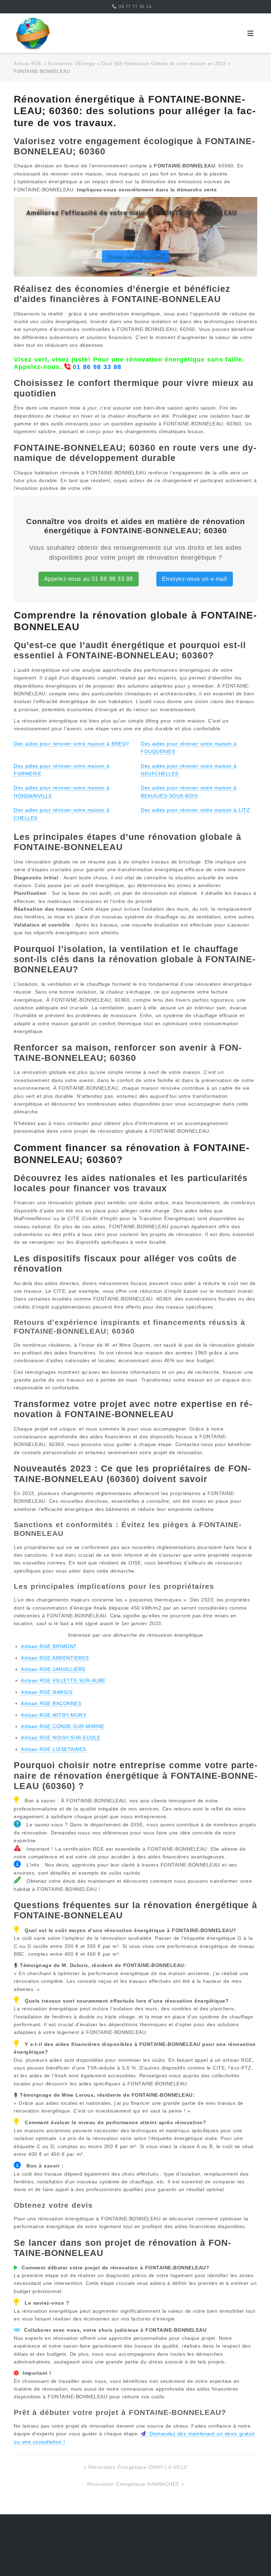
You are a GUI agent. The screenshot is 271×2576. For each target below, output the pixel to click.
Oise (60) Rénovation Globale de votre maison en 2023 (164, 64)
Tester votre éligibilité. (136, 256)
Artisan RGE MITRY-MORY (53, 1715)
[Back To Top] (253, 2559)
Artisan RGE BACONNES (51, 1703)
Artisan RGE (28, 64)
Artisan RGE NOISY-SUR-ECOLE (61, 1738)
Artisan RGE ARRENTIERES (55, 1658)
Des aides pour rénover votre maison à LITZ (195, 810)
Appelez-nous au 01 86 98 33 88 (89, 579)
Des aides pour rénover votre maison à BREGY (72, 744)
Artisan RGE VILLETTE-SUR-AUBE (63, 1680)
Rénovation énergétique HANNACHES (133, 2484)
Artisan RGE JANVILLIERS (53, 1669)
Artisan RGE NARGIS (47, 1692)
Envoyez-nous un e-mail (195, 579)
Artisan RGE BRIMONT (49, 1646)
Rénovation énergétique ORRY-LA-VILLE (138, 2467)
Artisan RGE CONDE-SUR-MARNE (63, 1726)
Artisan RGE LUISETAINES (53, 1749)
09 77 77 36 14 (135, 7)
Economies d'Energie (72, 64)
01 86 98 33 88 (97, 367)
